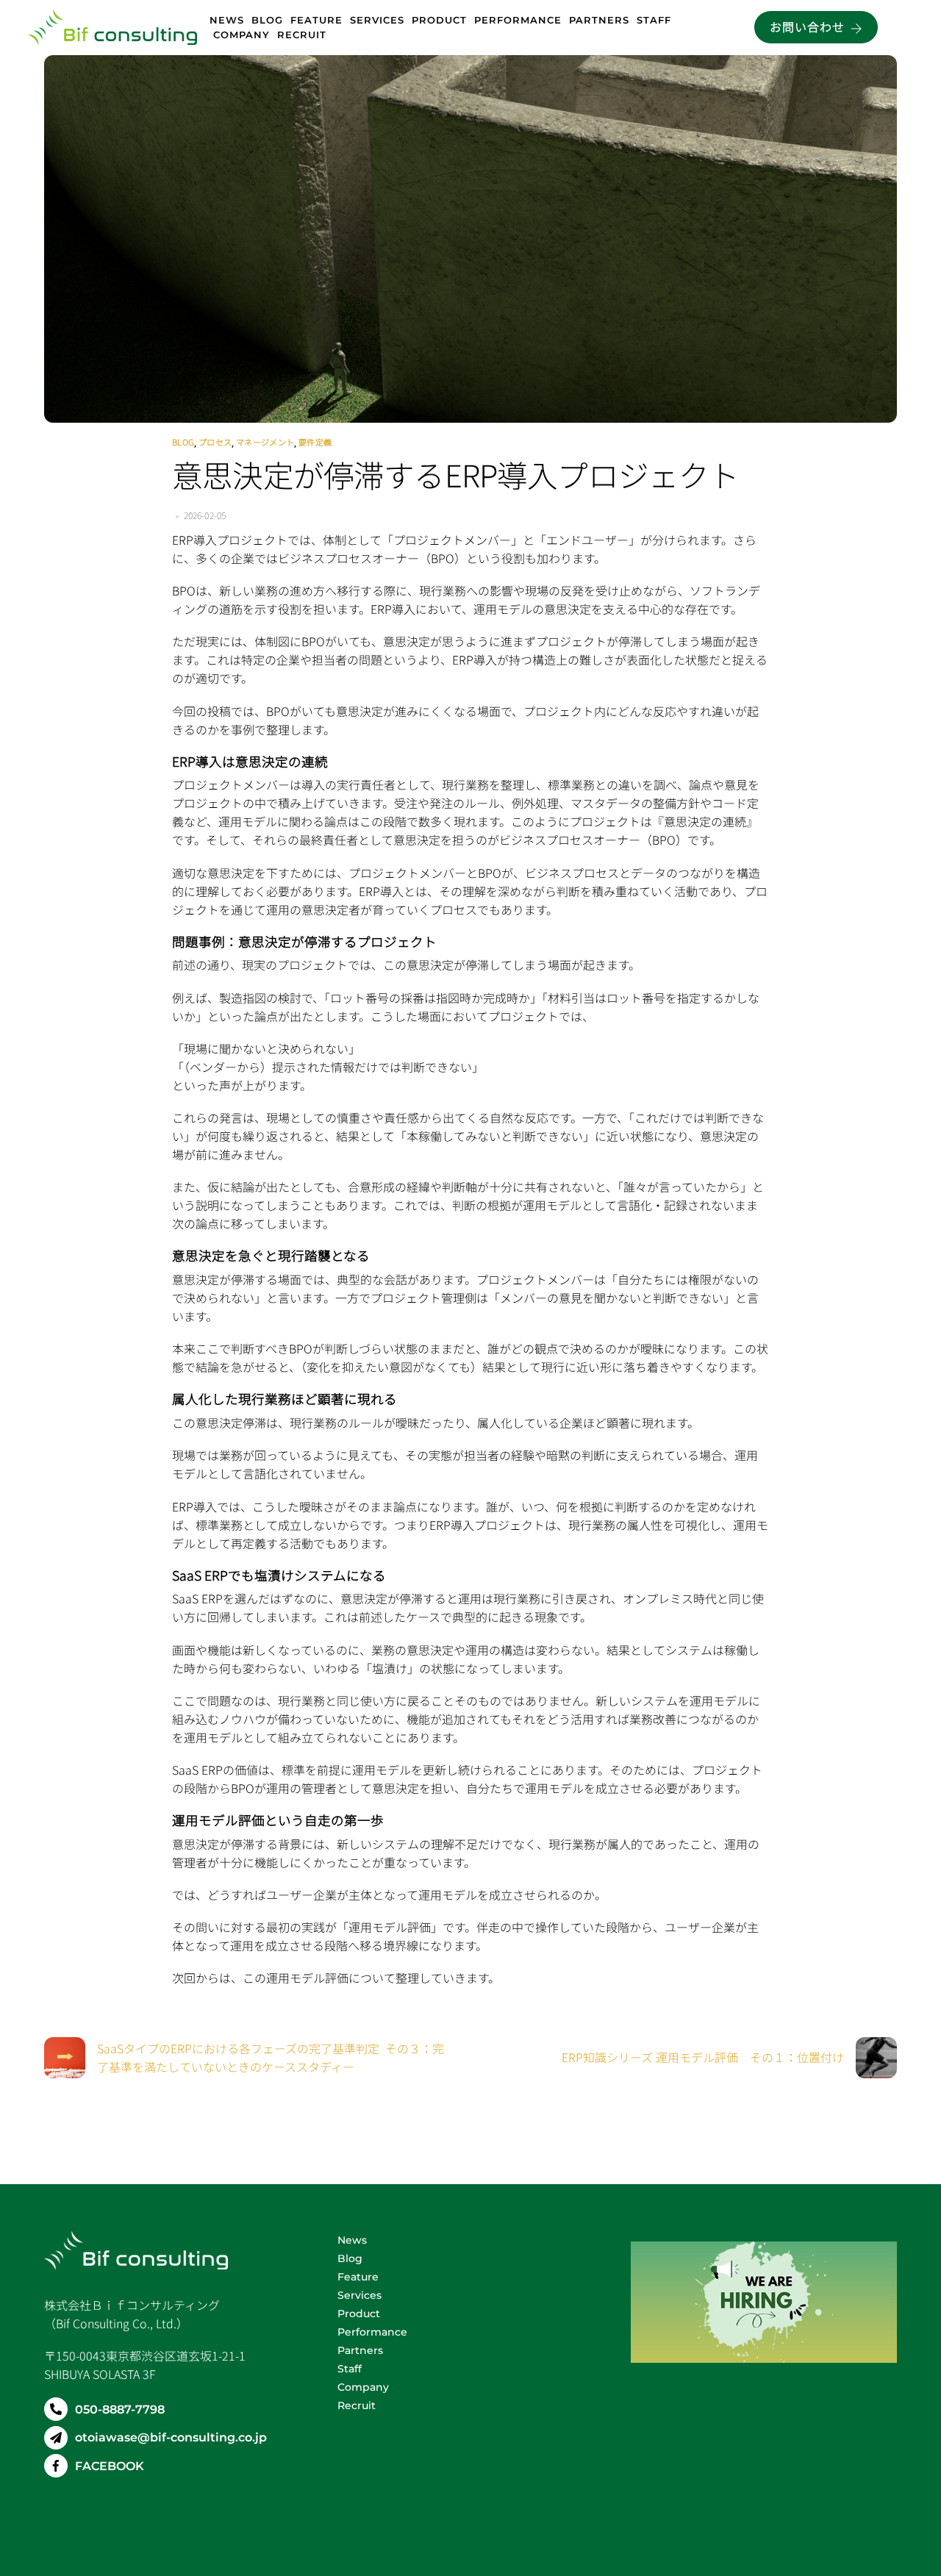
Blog (267, 20)
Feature (316, 20)
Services (377, 20)
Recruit (302, 35)
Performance (518, 20)
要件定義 (315, 442)
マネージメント (265, 442)
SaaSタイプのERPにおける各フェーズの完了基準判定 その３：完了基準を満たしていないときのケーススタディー (271, 2057)
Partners (599, 20)
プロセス (215, 442)
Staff (656, 20)
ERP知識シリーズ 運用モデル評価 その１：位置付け (703, 2057)
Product (439, 20)
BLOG (183, 442)
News (227, 20)
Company (241, 35)
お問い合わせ (807, 26)
